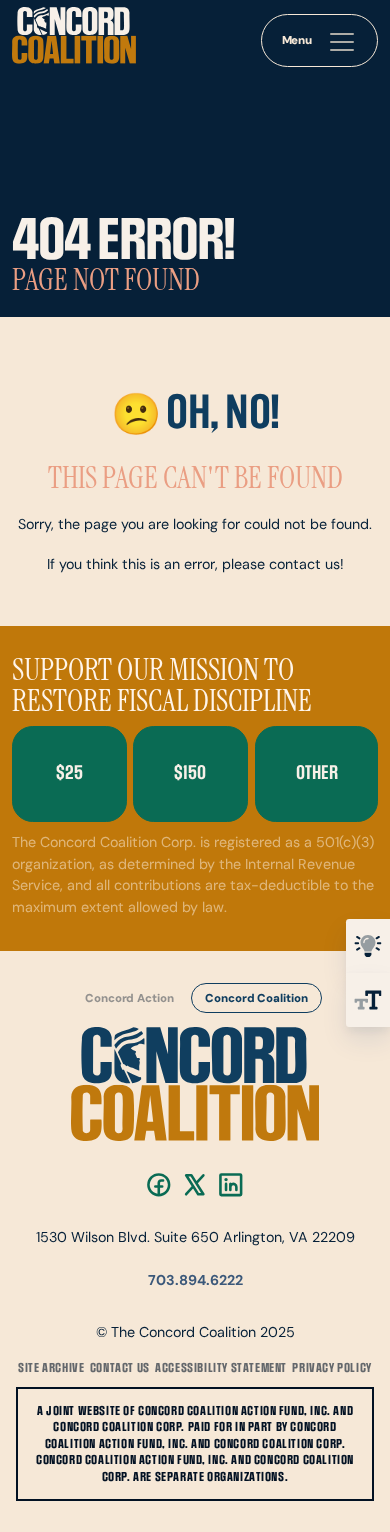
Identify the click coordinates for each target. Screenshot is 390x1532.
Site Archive (51, 1368)
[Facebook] (159, 1185)
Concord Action (129, 999)
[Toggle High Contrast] (368, 946)
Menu (297, 41)
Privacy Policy (331, 1368)
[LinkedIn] (231, 1185)
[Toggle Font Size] (368, 1000)
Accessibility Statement (221, 1368)
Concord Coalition (256, 999)
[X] (195, 1185)
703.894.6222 (195, 1281)
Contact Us (120, 1368)
